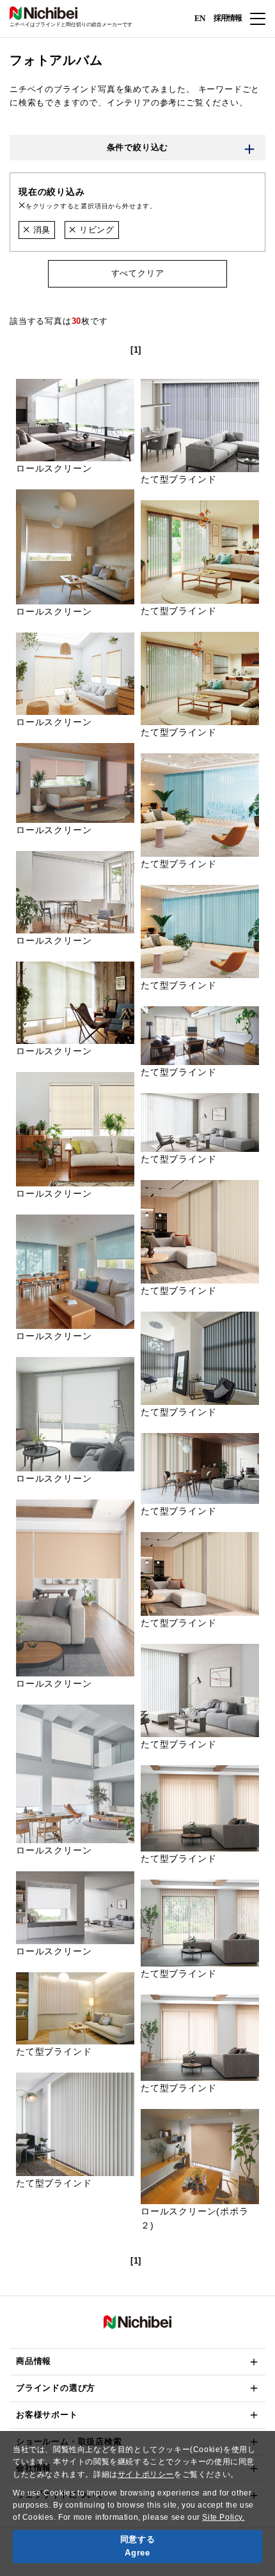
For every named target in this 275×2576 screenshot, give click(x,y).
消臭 (40, 230)
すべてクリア (138, 273)
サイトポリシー (146, 2474)
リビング (95, 230)
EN (200, 18)
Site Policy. (223, 2517)
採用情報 (228, 18)
